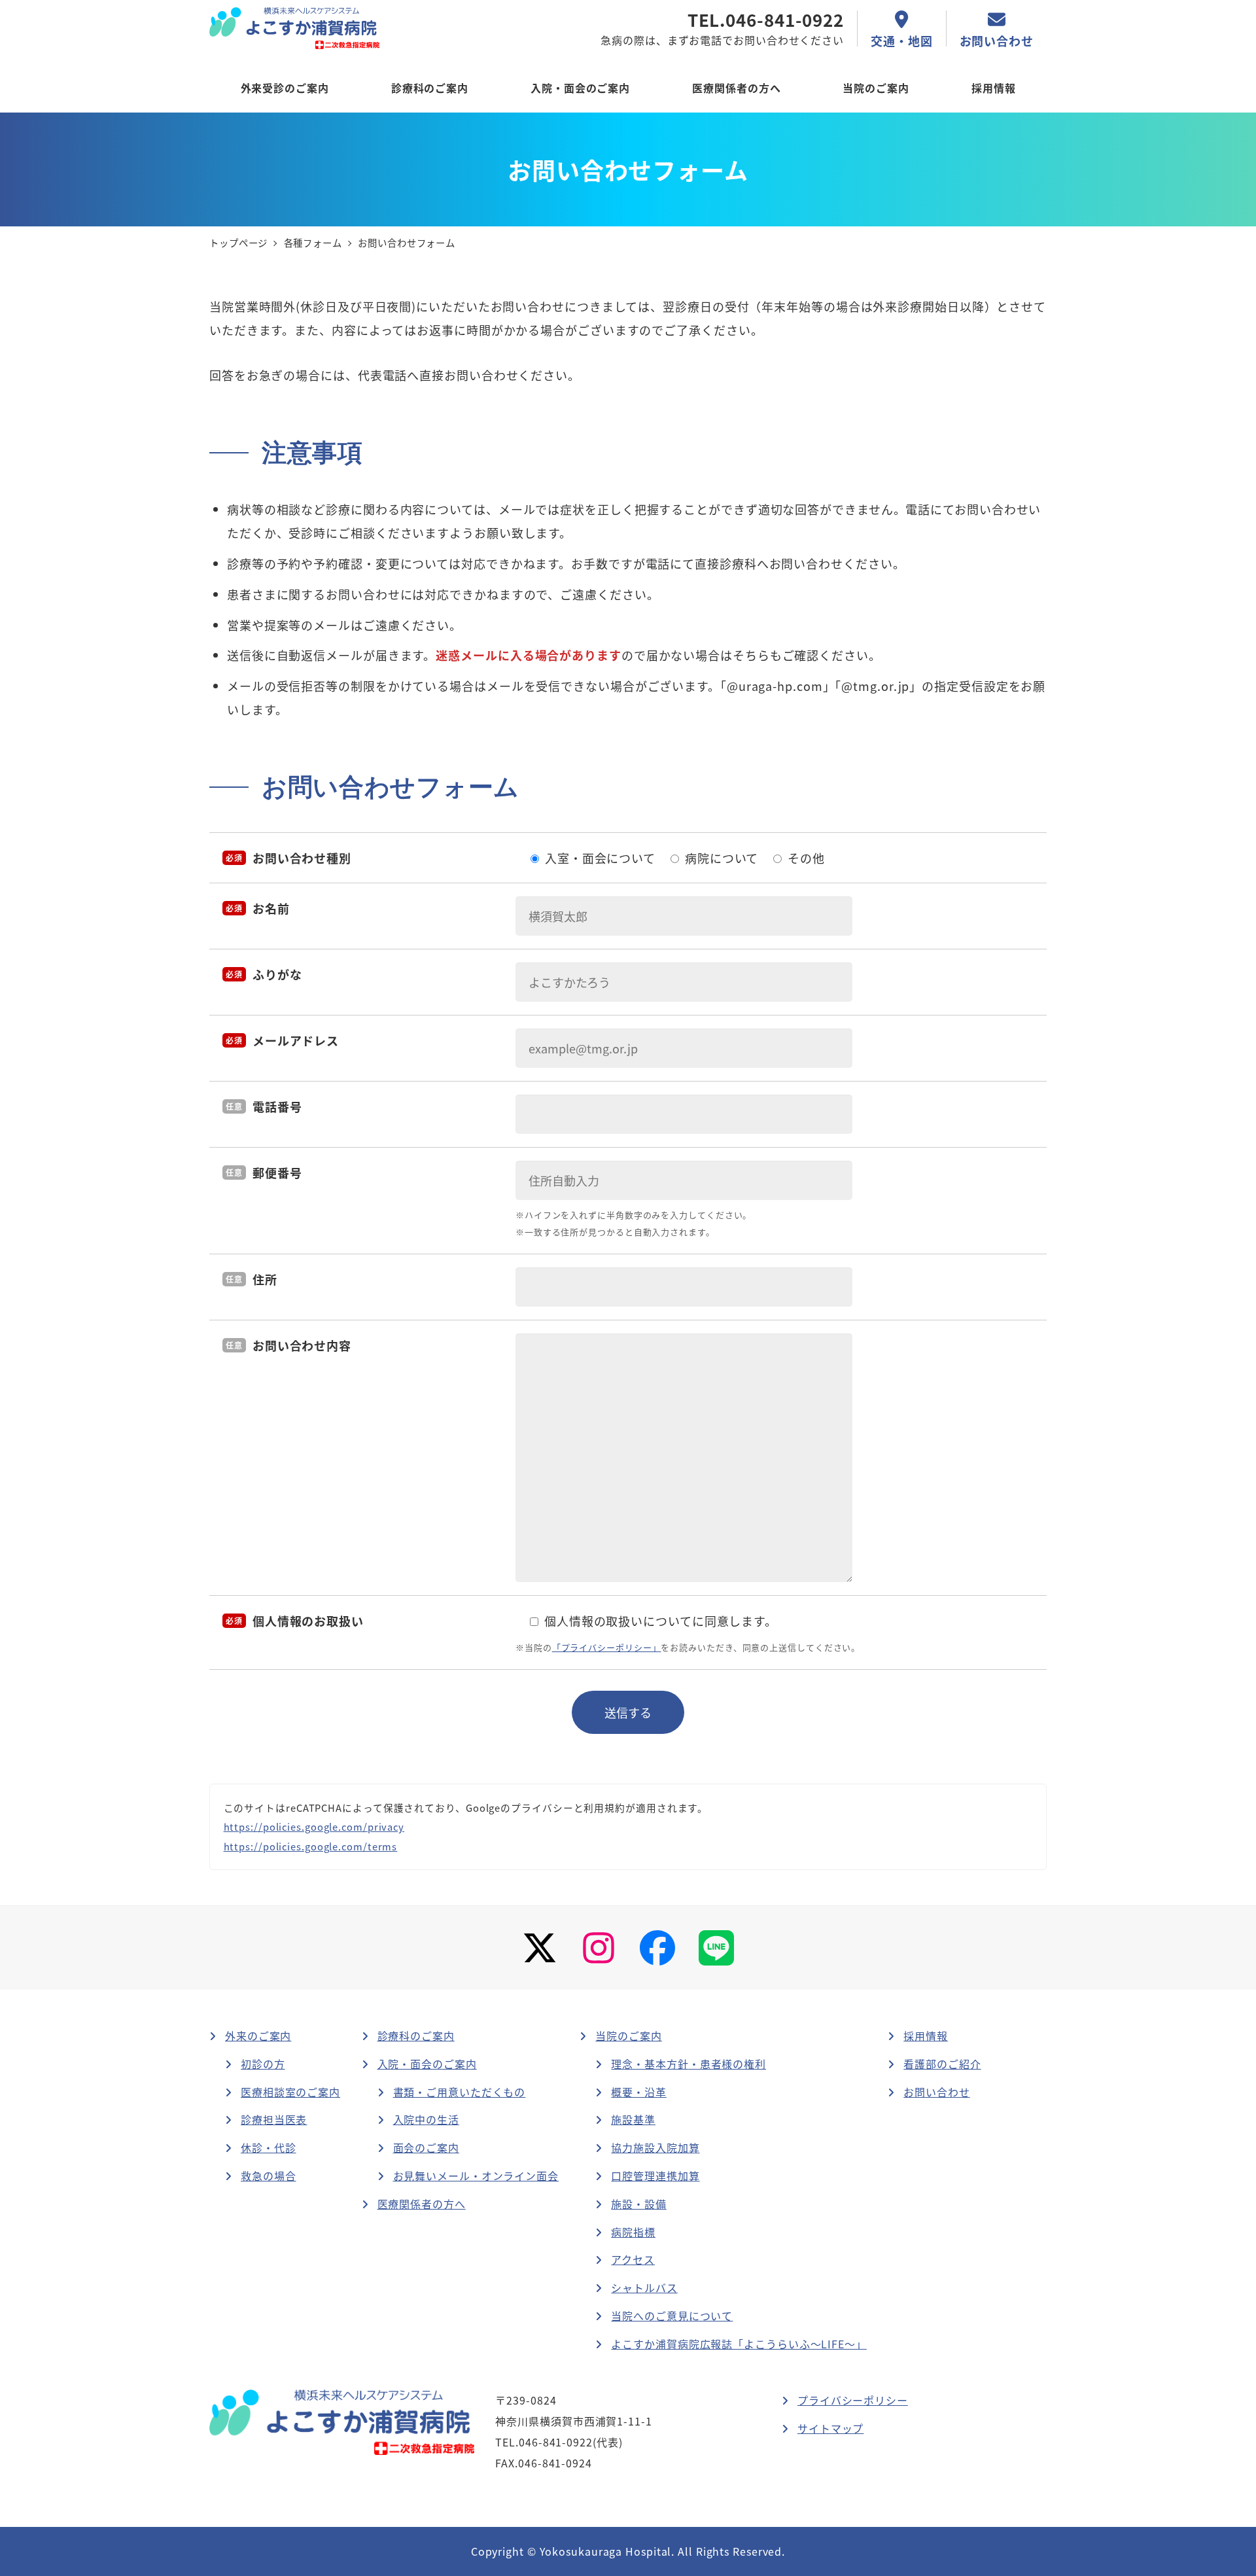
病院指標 (633, 2232)
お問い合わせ (936, 2092)
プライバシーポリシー (853, 2400)
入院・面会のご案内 (427, 2064)
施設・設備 (639, 2204)
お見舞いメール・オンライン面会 (476, 2176)
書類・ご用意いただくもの (460, 2092)
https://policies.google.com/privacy (314, 1826)
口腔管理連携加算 (655, 2176)
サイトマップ (830, 2428)
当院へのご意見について (672, 2316)
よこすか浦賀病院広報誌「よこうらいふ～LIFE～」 (739, 2344)
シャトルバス (644, 2287)
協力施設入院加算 (655, 2147)
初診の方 (263, 2064)
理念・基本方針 (689, 2064)
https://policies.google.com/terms (311, 1846)
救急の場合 (269, 2176)
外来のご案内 (258, 2036)
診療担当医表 (274, 2119)
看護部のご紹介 (942, 2064)
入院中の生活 (426, 2119)
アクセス (633, 2259)
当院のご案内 (628, 2036)
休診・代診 (269, 2147)
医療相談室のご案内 (290, 2092)
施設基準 (633, 2119)
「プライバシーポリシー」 (607, 1647)
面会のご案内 (426, 2147)
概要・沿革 (639, 2092)
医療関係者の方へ (422, 2204)
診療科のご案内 (416, 2036)
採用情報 (926, 2036)
